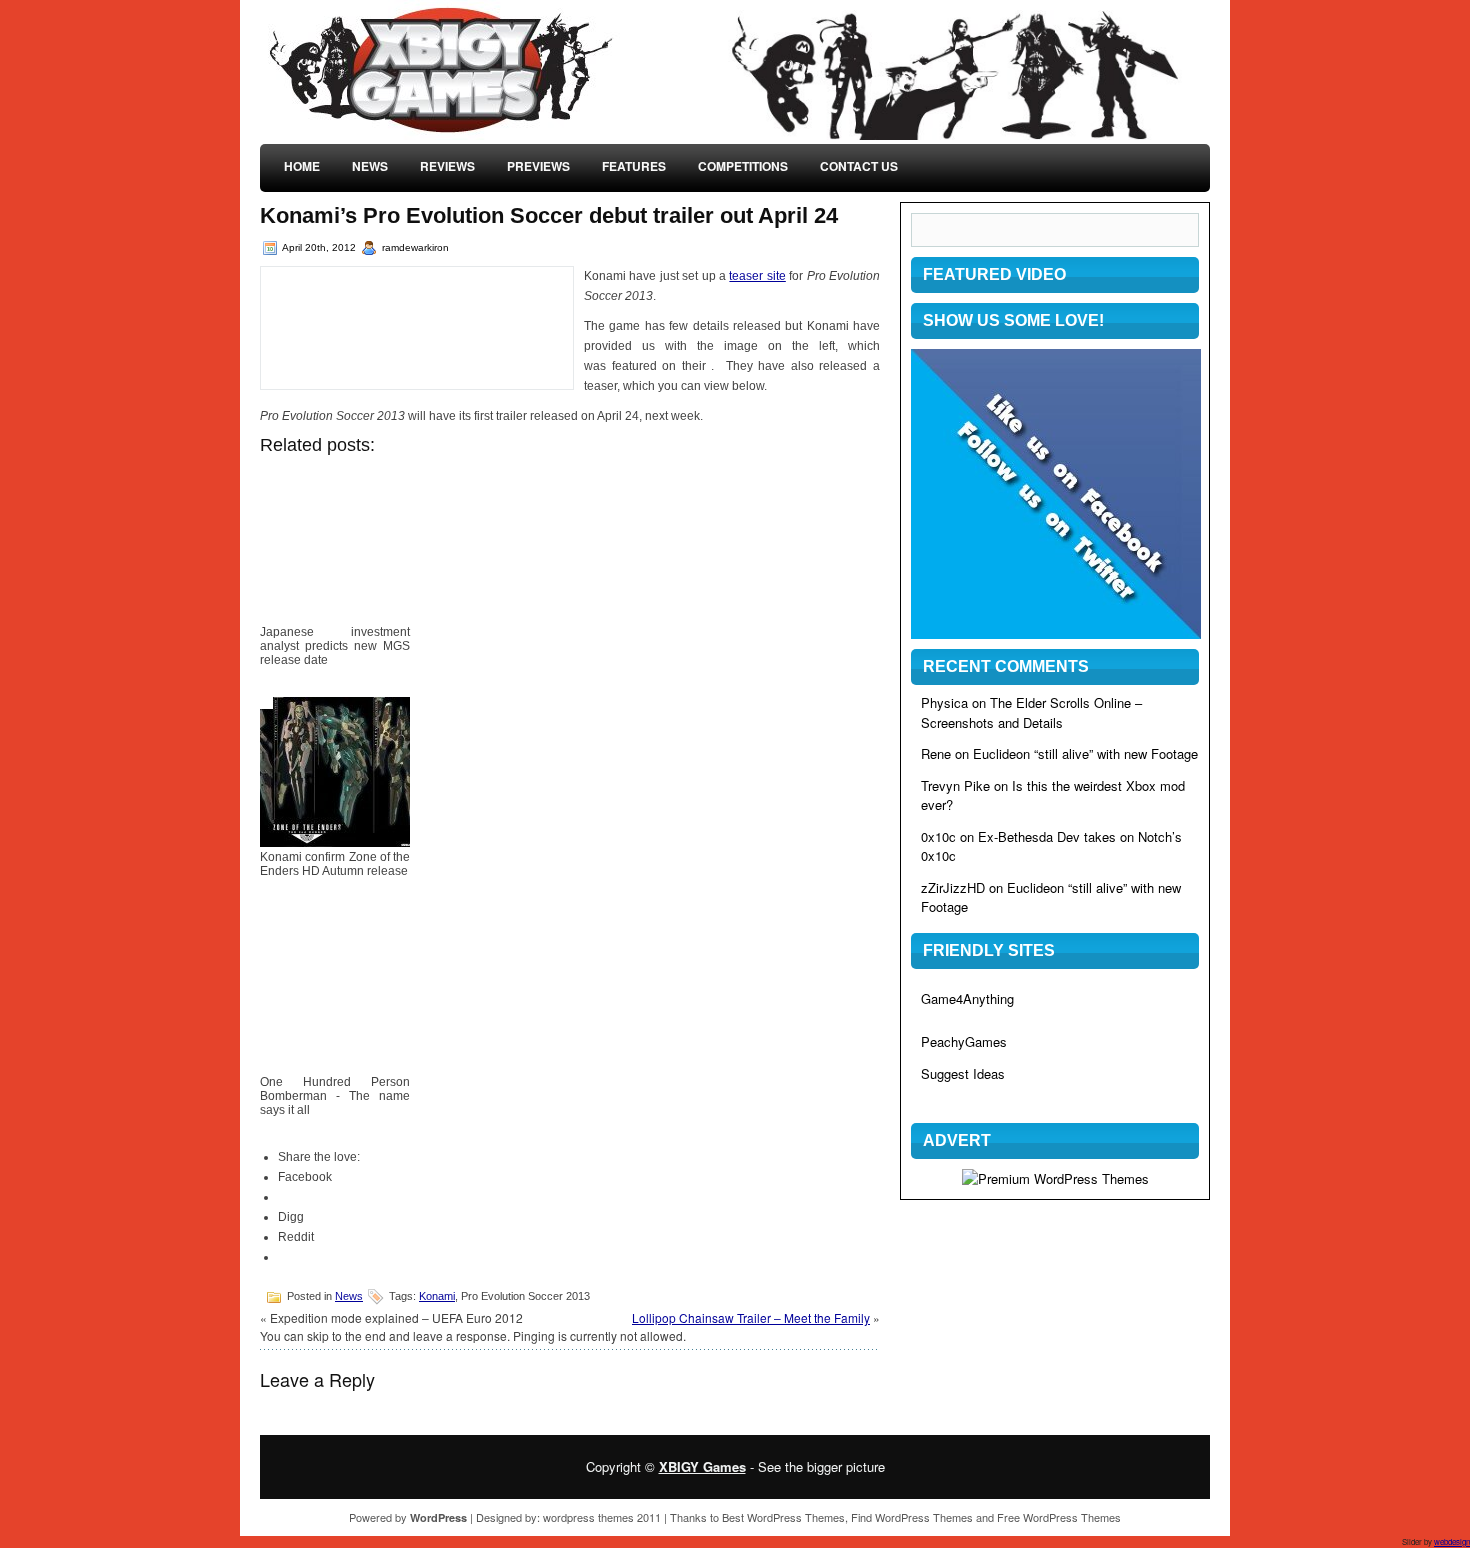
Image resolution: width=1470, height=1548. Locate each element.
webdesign (1452, 1541)
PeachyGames (964, 1041)
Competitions (743, 166)
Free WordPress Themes (1059, 1517)
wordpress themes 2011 (602, 1517)
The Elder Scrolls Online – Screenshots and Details (1031, 712)
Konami (437, 1296)
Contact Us (859, 166)
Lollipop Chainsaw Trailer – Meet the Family (751, 1317)
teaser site (757, 276)
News (370, 166)
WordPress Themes (796, 1517)
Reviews (447, 166)
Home (302, 166)
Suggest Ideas (963, 1073)
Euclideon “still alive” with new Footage (1085, 753)
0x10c (938, 836)
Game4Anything (967, 998)
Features (634, 166)
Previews (538, 166)
